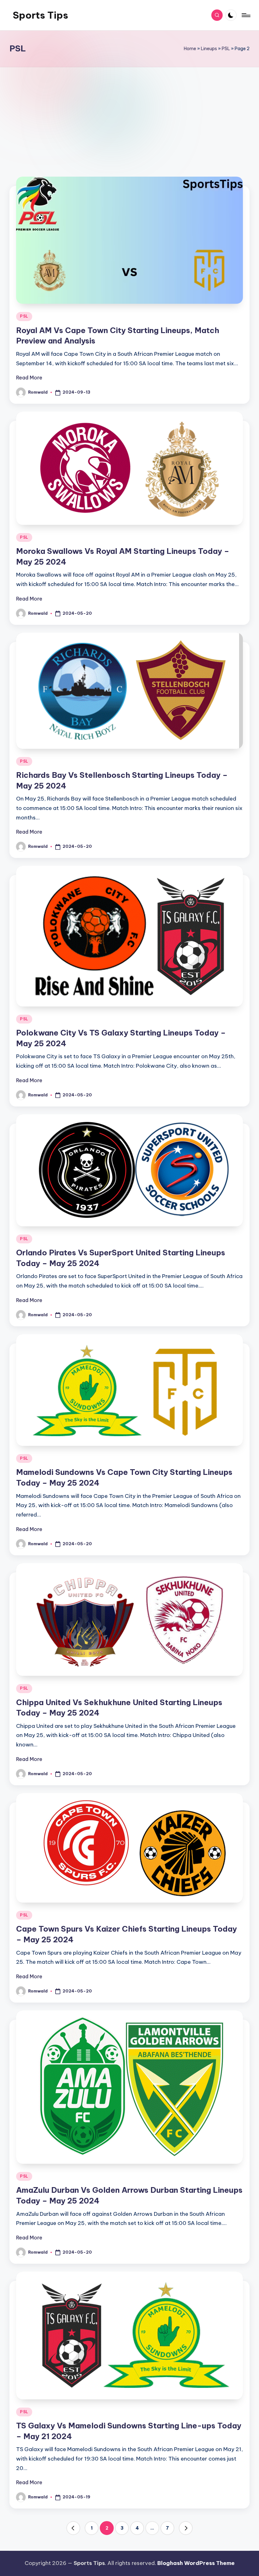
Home (190, 49)
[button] (73, 2528)
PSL (226, 49)
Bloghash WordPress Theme (196, 2563)
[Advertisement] (129, 122)
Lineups (209, 49)
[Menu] (246, 15)
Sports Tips (40, 15)
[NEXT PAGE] (186, 2528)
